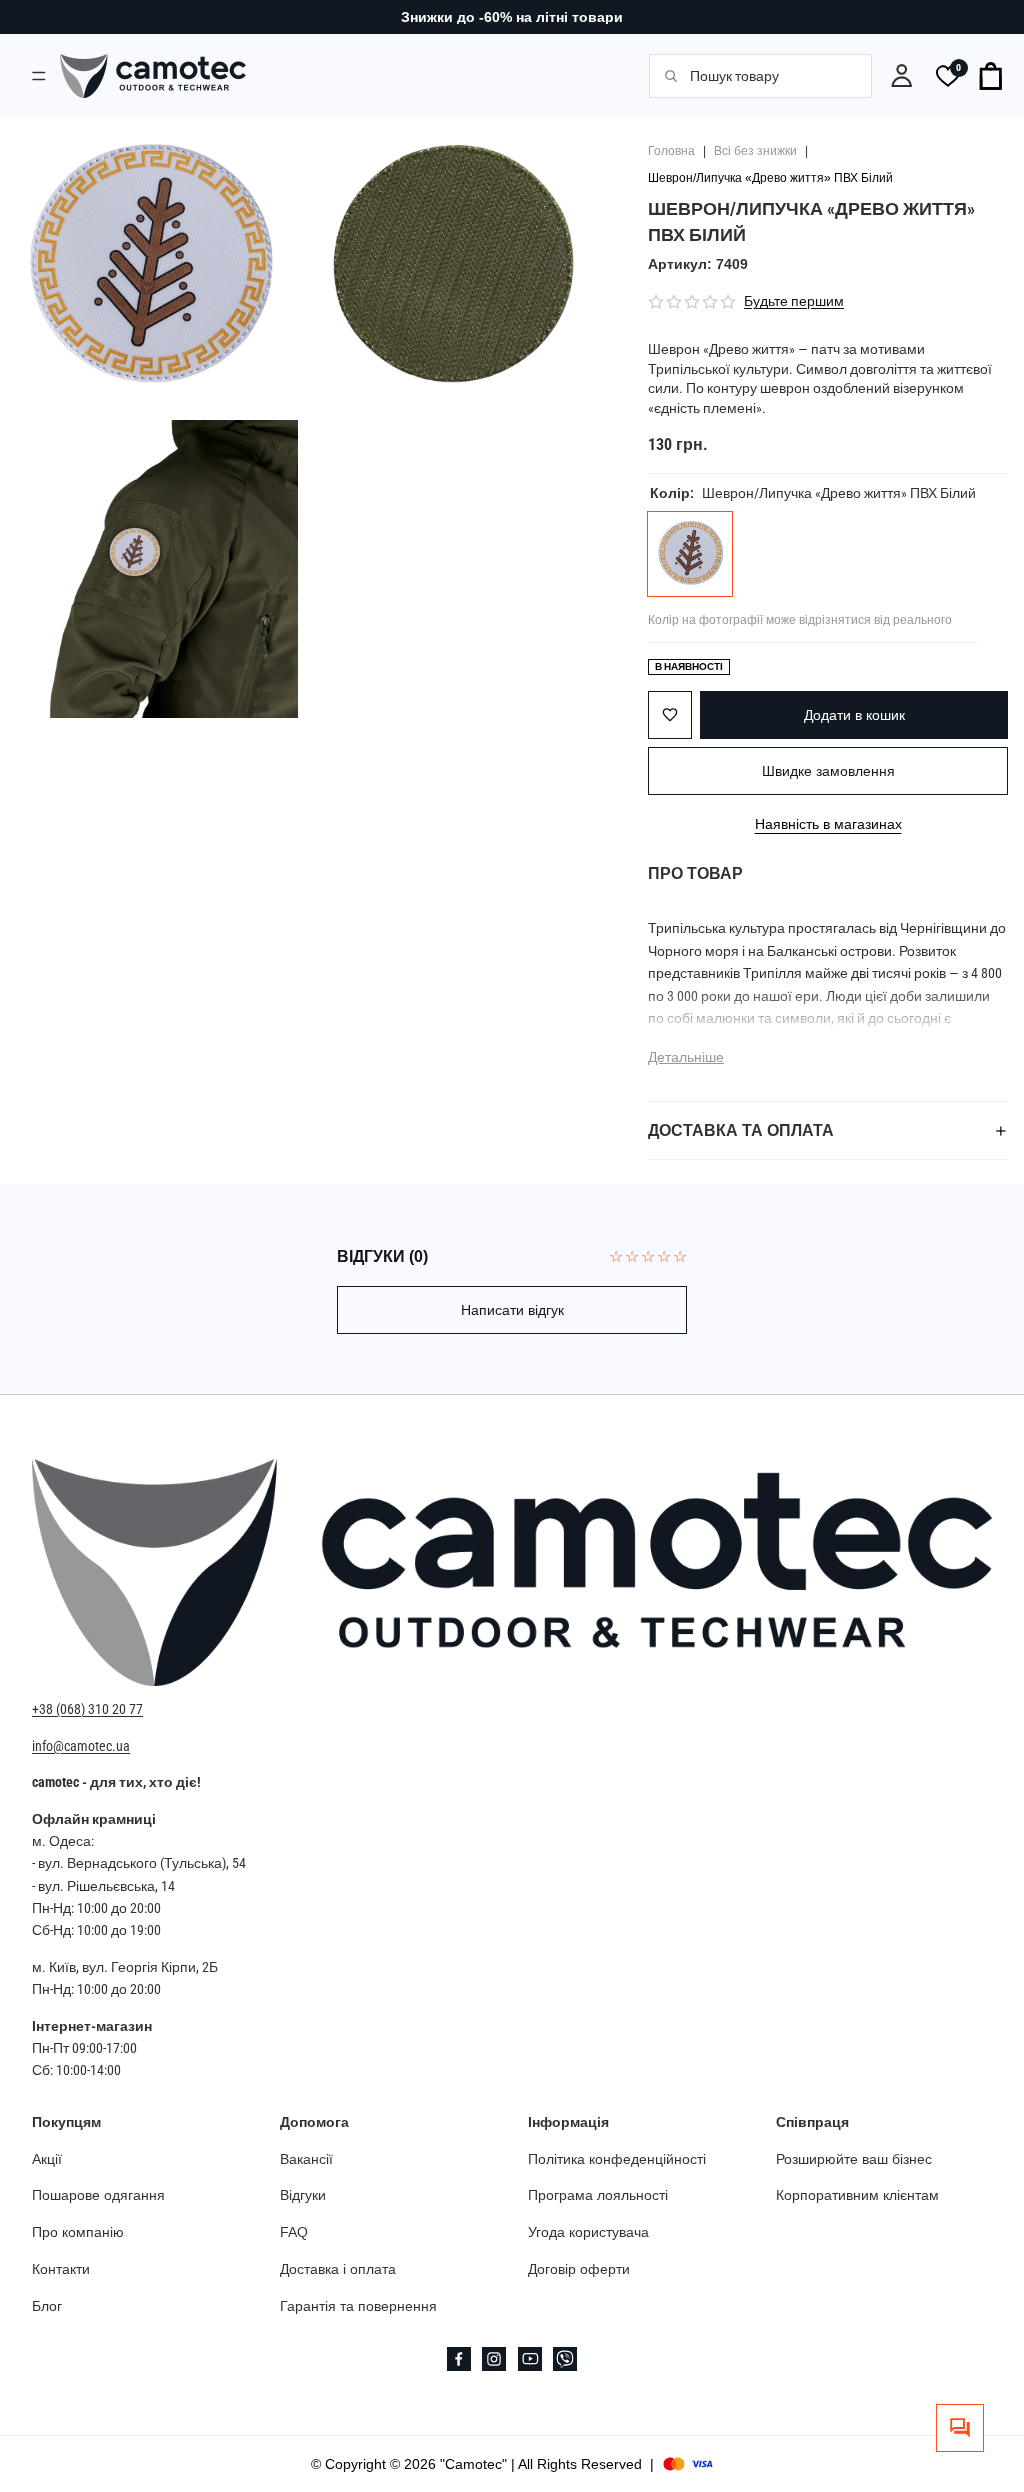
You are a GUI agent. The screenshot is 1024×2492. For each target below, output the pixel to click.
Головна (671, 151)
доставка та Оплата (741, 1130)
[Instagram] (494, 2359)
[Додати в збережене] (670, 715)
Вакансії (306, 2159)
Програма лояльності (598, 2196)
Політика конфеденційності (617, 2159)
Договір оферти (579, 2269)
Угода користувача (588, 2233)
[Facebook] (459, 2359)
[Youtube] (530, 2359)
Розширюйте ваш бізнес (854, 2159)
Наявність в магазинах (828, 823)
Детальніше (686, 1057)
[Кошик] (992, 76)
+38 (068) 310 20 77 (87, 1710)
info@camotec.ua (81, 1746)
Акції (47, 2159)
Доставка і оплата (338, 2269)
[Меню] (39, 75)
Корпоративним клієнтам (857, 2196)
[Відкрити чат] (960, 2428)
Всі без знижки (755, 151)
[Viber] (565, 2359)
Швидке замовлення (828, 771)
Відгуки (303, 2196)
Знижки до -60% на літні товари (512, 17)
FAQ (294, 2233)
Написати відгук (512, 1310)
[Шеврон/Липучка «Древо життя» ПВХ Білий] (690, 554)
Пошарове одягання (98, 2196)
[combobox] (769, 76)
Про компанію (78, 2233)
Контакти (61, 2269)
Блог (47, 2306)
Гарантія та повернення (358, 2306)
